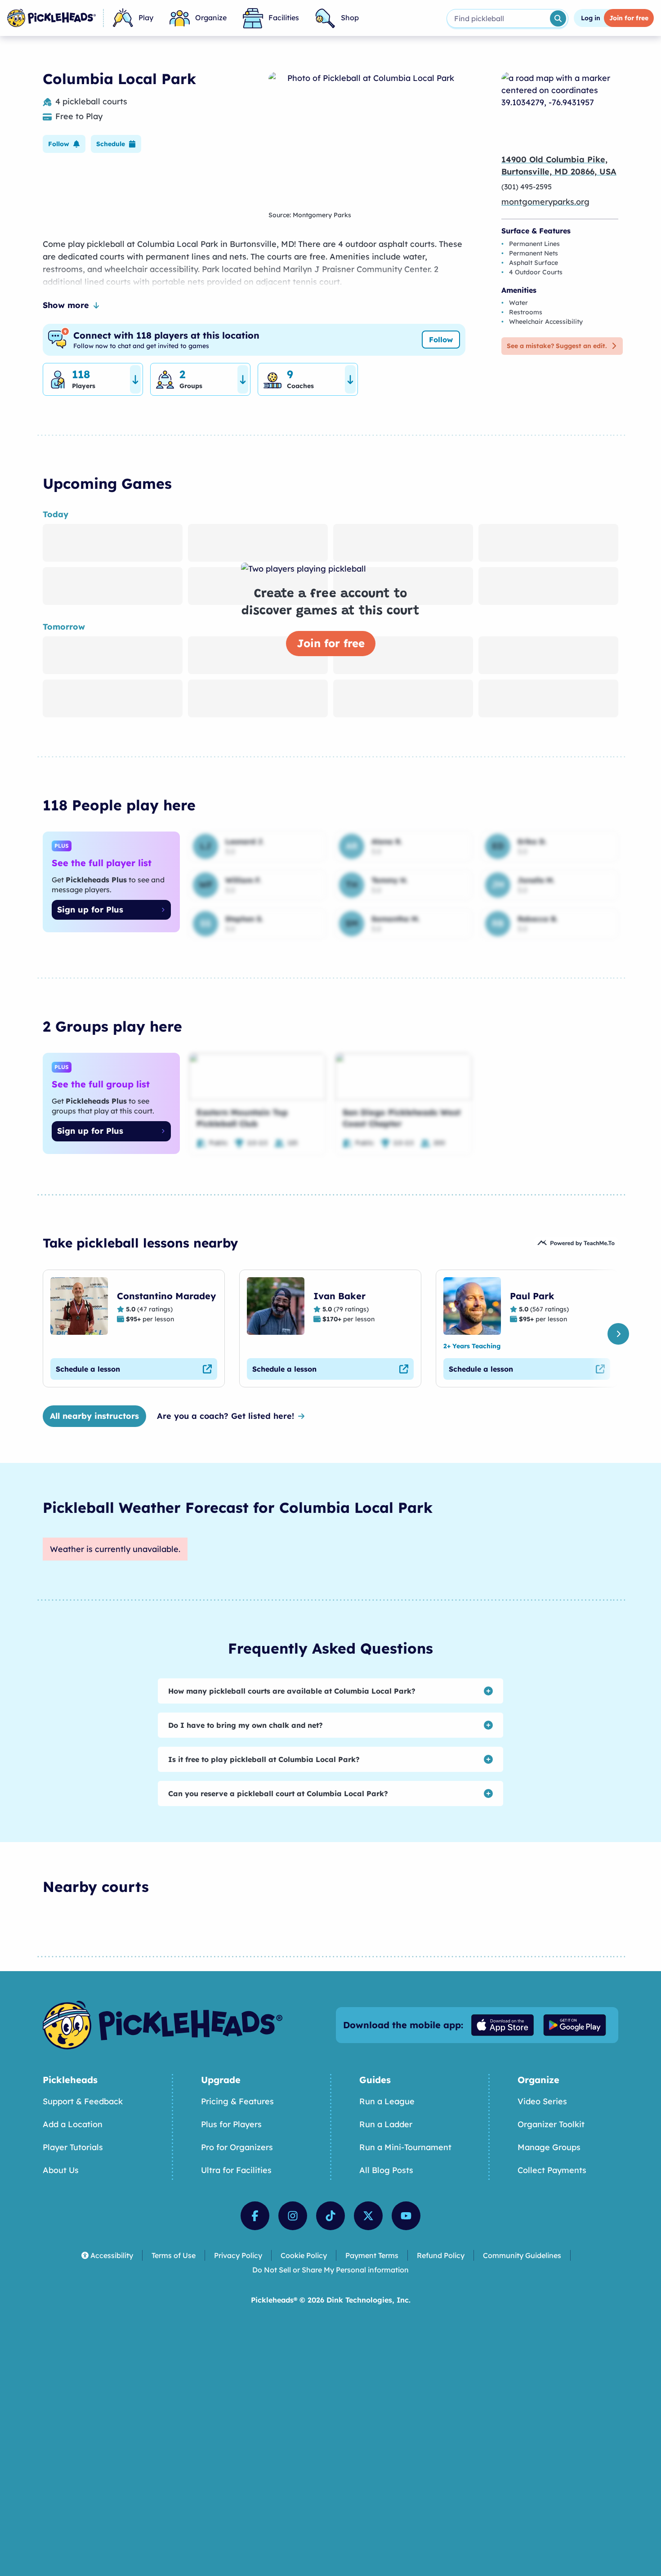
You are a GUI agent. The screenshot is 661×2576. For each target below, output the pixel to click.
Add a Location (73, 2124)
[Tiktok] (330, 2216)
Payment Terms (372, 2255)
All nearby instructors (94, 1416)
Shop (350, 18)
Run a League (387, 2101)
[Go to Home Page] (51, 18)
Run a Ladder (386, 2124)
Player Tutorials (73, 2147)
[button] (64, 144)
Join (629, 18)
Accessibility (112, 2255)
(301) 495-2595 (527, 187)
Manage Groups (549, 2147)
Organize (211, 18)
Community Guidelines (522, 2255)
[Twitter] (368, 2216)
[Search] (558, 18)
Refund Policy (441, 2255)
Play (146, 18)
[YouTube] (406, 2216)
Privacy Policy (238, 2255)
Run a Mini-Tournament (405, 2147)
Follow (441, 340)
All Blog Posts (386, 2170)
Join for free (331, 643)
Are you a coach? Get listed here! (226, 1416)
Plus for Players (231, 2124)
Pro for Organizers (237, 2147)
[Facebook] (255, 2216)
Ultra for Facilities (236, 2170)
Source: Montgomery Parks (310, 215)
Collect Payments (552, 2170)
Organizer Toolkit (551, 2124)
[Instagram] (293, 2216)
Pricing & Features (237, 2101)
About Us (61, 2170)
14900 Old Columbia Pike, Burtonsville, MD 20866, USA (559, 165)
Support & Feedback (83, 2101)
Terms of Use (174, 2255)
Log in (591, 18)
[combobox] (498, 18)
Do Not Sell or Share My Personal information (330, 2270)
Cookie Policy (304, 2255)
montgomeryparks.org (545, 202)
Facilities (284, 18)
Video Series (542, 2101)
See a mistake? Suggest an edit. (557, 346)
